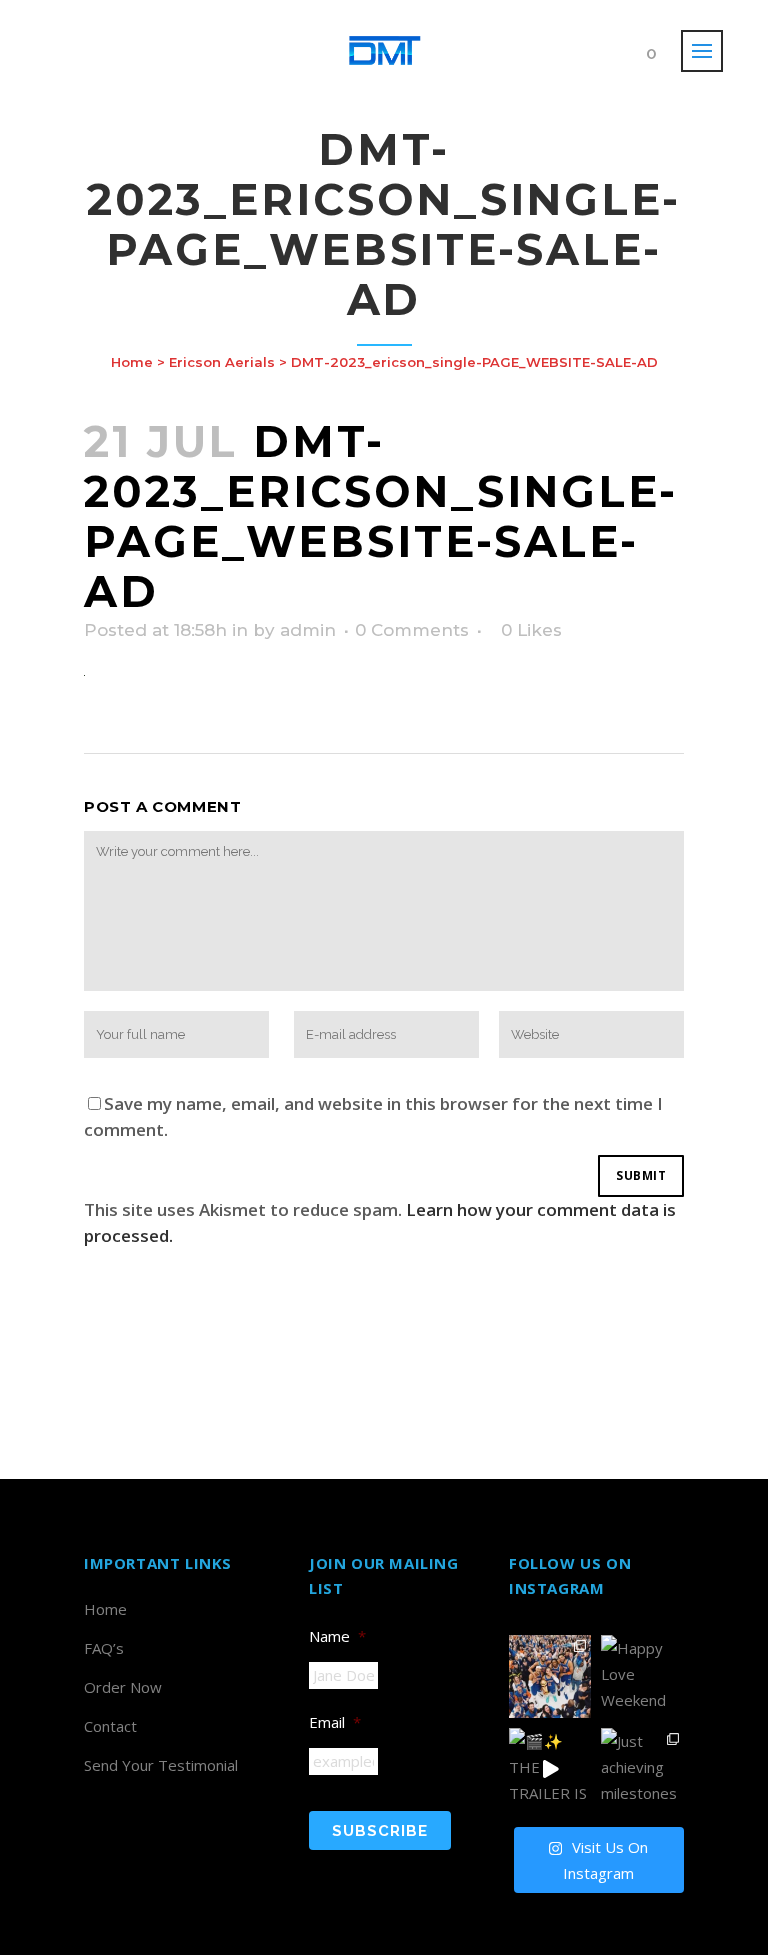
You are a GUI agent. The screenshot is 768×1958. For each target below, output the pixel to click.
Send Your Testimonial (161, 1765)
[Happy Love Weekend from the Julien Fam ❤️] (642, 1676)
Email (335, 1722)
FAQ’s (104, 1648)
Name (337, 1636)
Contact (110, 1726)
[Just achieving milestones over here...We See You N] (642, 1769)
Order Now (123, 1687)
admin (308, 630)
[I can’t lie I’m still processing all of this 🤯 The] (550, 1676)
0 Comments (412, 630)
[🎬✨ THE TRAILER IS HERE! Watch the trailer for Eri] (550, 1769)
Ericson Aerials (222, 362)
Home (132, 362)
